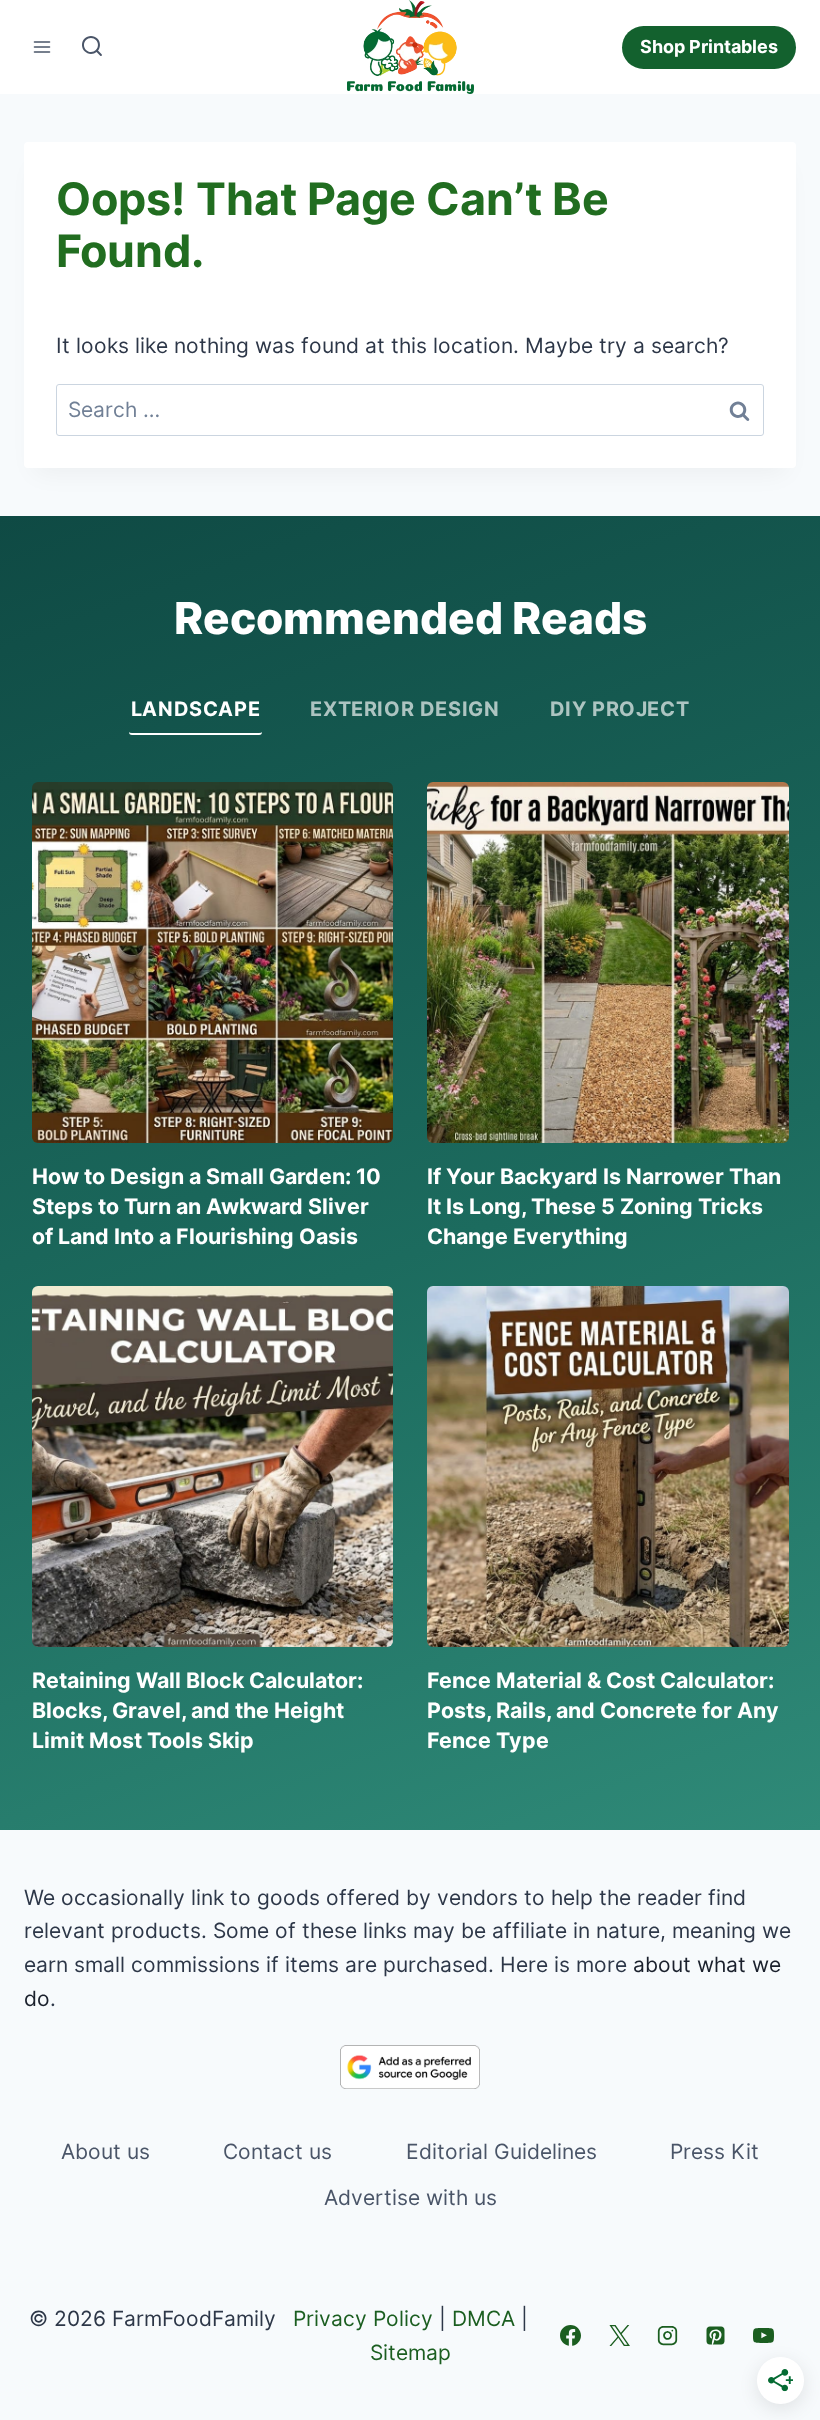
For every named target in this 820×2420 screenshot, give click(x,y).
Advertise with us (410, 2197)
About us (105, 2151)
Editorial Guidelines (501, 2151)
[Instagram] (667, 2336)
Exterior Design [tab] (404, 709)
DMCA (483, 2318)
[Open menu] (42, 47)
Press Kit (714, 2151)
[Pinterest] (716, 2336)
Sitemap (410, 2352)
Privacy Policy (363, 2318)
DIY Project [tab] (620, 709)
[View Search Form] (92, 47)
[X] (619, 2336)
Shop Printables (709, 46)
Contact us (277, 2151)
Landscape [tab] (195, 709)
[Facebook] (571, 2336)
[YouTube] (764, 2336)
